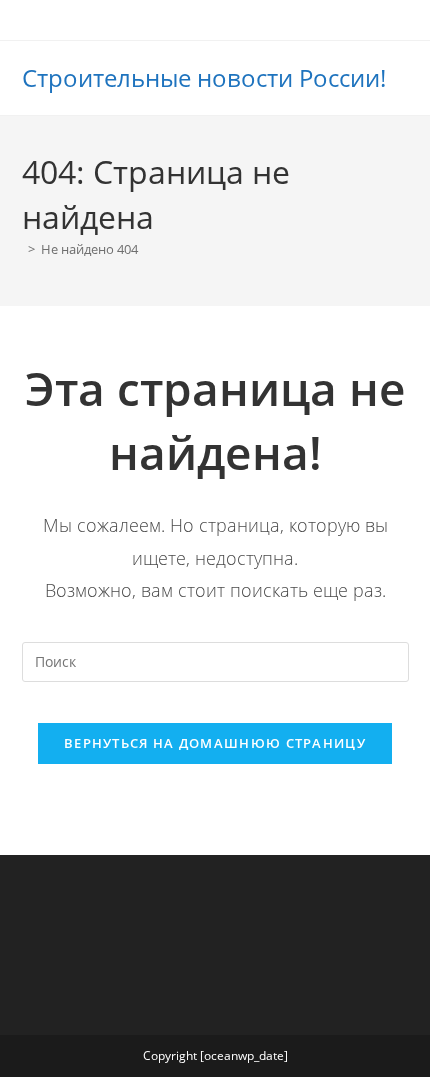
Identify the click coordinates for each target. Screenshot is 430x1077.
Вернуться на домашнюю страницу (215, 743)
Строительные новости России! (204, 77)
